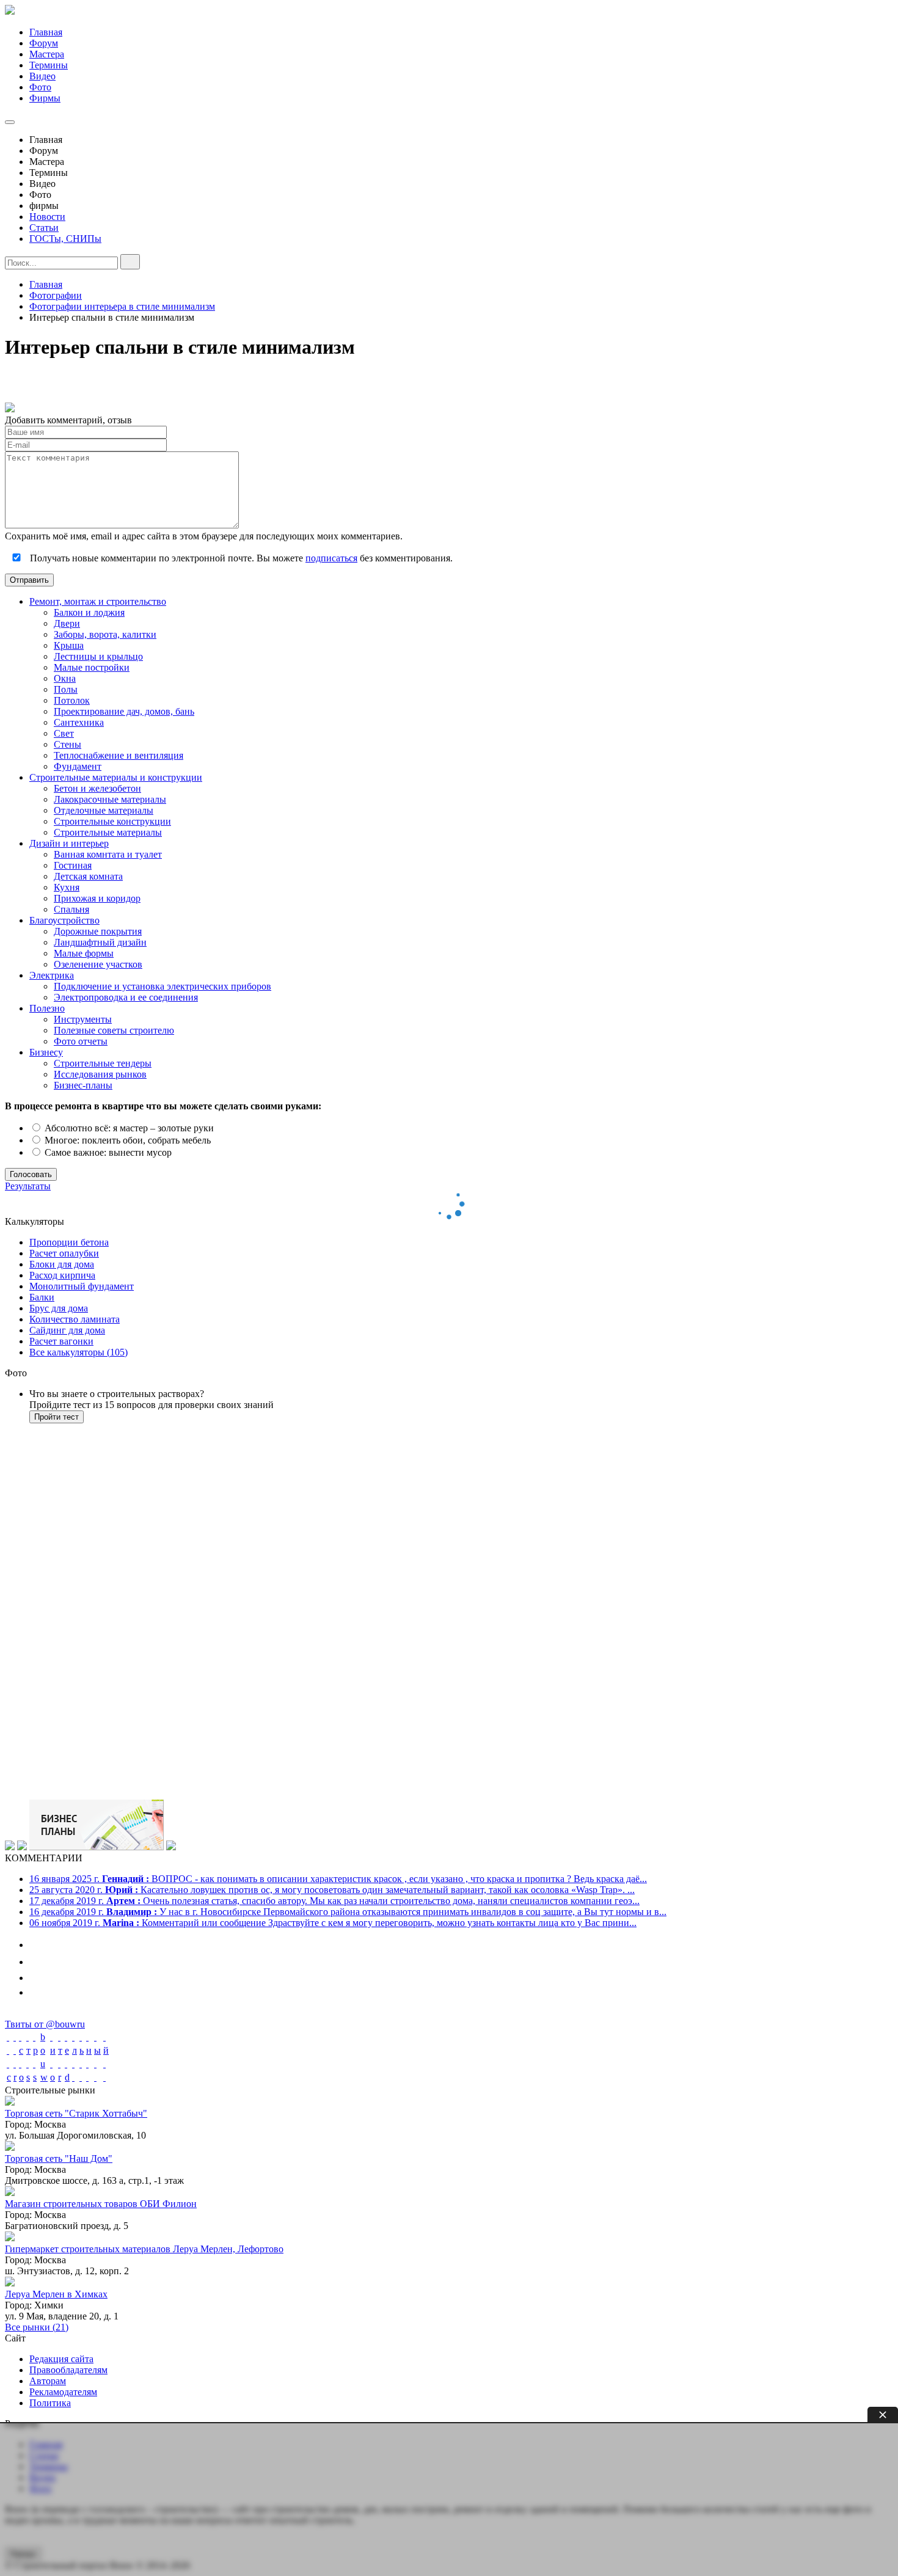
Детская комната (88, 876)
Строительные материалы (108, 832)
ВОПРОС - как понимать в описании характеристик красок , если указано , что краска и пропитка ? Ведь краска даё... (338, 1879)
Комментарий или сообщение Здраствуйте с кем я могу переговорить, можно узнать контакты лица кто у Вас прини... (333, 1923)
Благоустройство (64, 920)
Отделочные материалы (104, 810)
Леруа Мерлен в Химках (56, 2294)
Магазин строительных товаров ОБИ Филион (101, 2204)
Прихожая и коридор (97, 898)
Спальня (71, 909)
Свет (64, 733)
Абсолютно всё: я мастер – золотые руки (128, 1128)
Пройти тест (57, 1417)
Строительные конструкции (112, 821)
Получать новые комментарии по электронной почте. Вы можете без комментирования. (240, 558)
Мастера (47, 54)
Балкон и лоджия (89, 612)
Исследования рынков (100, 1074)
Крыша (69, 645)
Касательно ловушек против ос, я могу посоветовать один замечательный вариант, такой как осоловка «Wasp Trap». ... (332, 1890)
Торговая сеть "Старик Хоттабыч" (76, 2113)
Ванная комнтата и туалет (108, 854)
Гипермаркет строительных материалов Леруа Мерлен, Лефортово (144, 2249)
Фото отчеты (81, 1041)
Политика (50, 2403)
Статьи (44, 228)
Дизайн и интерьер (69, 843)
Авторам (48, 2381)
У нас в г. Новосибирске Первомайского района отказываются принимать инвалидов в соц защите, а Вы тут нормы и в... (348, 1912)
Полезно (47, 1008)
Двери (67, 623)
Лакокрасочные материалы (110, 799)
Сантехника (79, 722)
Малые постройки (92, 667)
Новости (47, 217)
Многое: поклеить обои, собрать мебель (126, 1140)
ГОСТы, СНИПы (65, 239)
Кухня (67, 887)
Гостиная (73, 865)
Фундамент (78, 766)
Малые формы (84, 953)
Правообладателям (68, 2370)
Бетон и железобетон (97, 788)
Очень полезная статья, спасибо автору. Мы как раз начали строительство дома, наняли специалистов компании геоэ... (334, 1901)
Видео (42, 76)
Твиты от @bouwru (45, 2024)
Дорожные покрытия (98, 931)
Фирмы (45, 98)
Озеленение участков (98, 964)
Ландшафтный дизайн (100, 942)
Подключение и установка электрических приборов (162, 986)
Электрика (52, 975)
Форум (44, 43)
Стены (68, 744)
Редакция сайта (61, 2359)
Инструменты (83, 1019)
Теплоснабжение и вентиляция (119, 755)
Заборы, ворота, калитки (105, 634)
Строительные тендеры (103, 1063)
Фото (40, 87)
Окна (65, 678)
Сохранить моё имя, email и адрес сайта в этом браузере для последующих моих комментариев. (204, 536)
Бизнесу (46, 1052)
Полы (66, 689)
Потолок (72, 700)
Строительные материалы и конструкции (116, 777)
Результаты (28, 1186)
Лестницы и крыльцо (98, 656)
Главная (46, 32)
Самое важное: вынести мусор (107, 1152)
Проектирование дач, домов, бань (124, 711)
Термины (49, 65)
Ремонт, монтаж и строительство (98, 601)
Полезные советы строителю (114, 1030)
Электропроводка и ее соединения (126, 997)
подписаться (331, 558)
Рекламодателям (63, 2392)
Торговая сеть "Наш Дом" (59, 2158)
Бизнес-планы (83, 1085)
